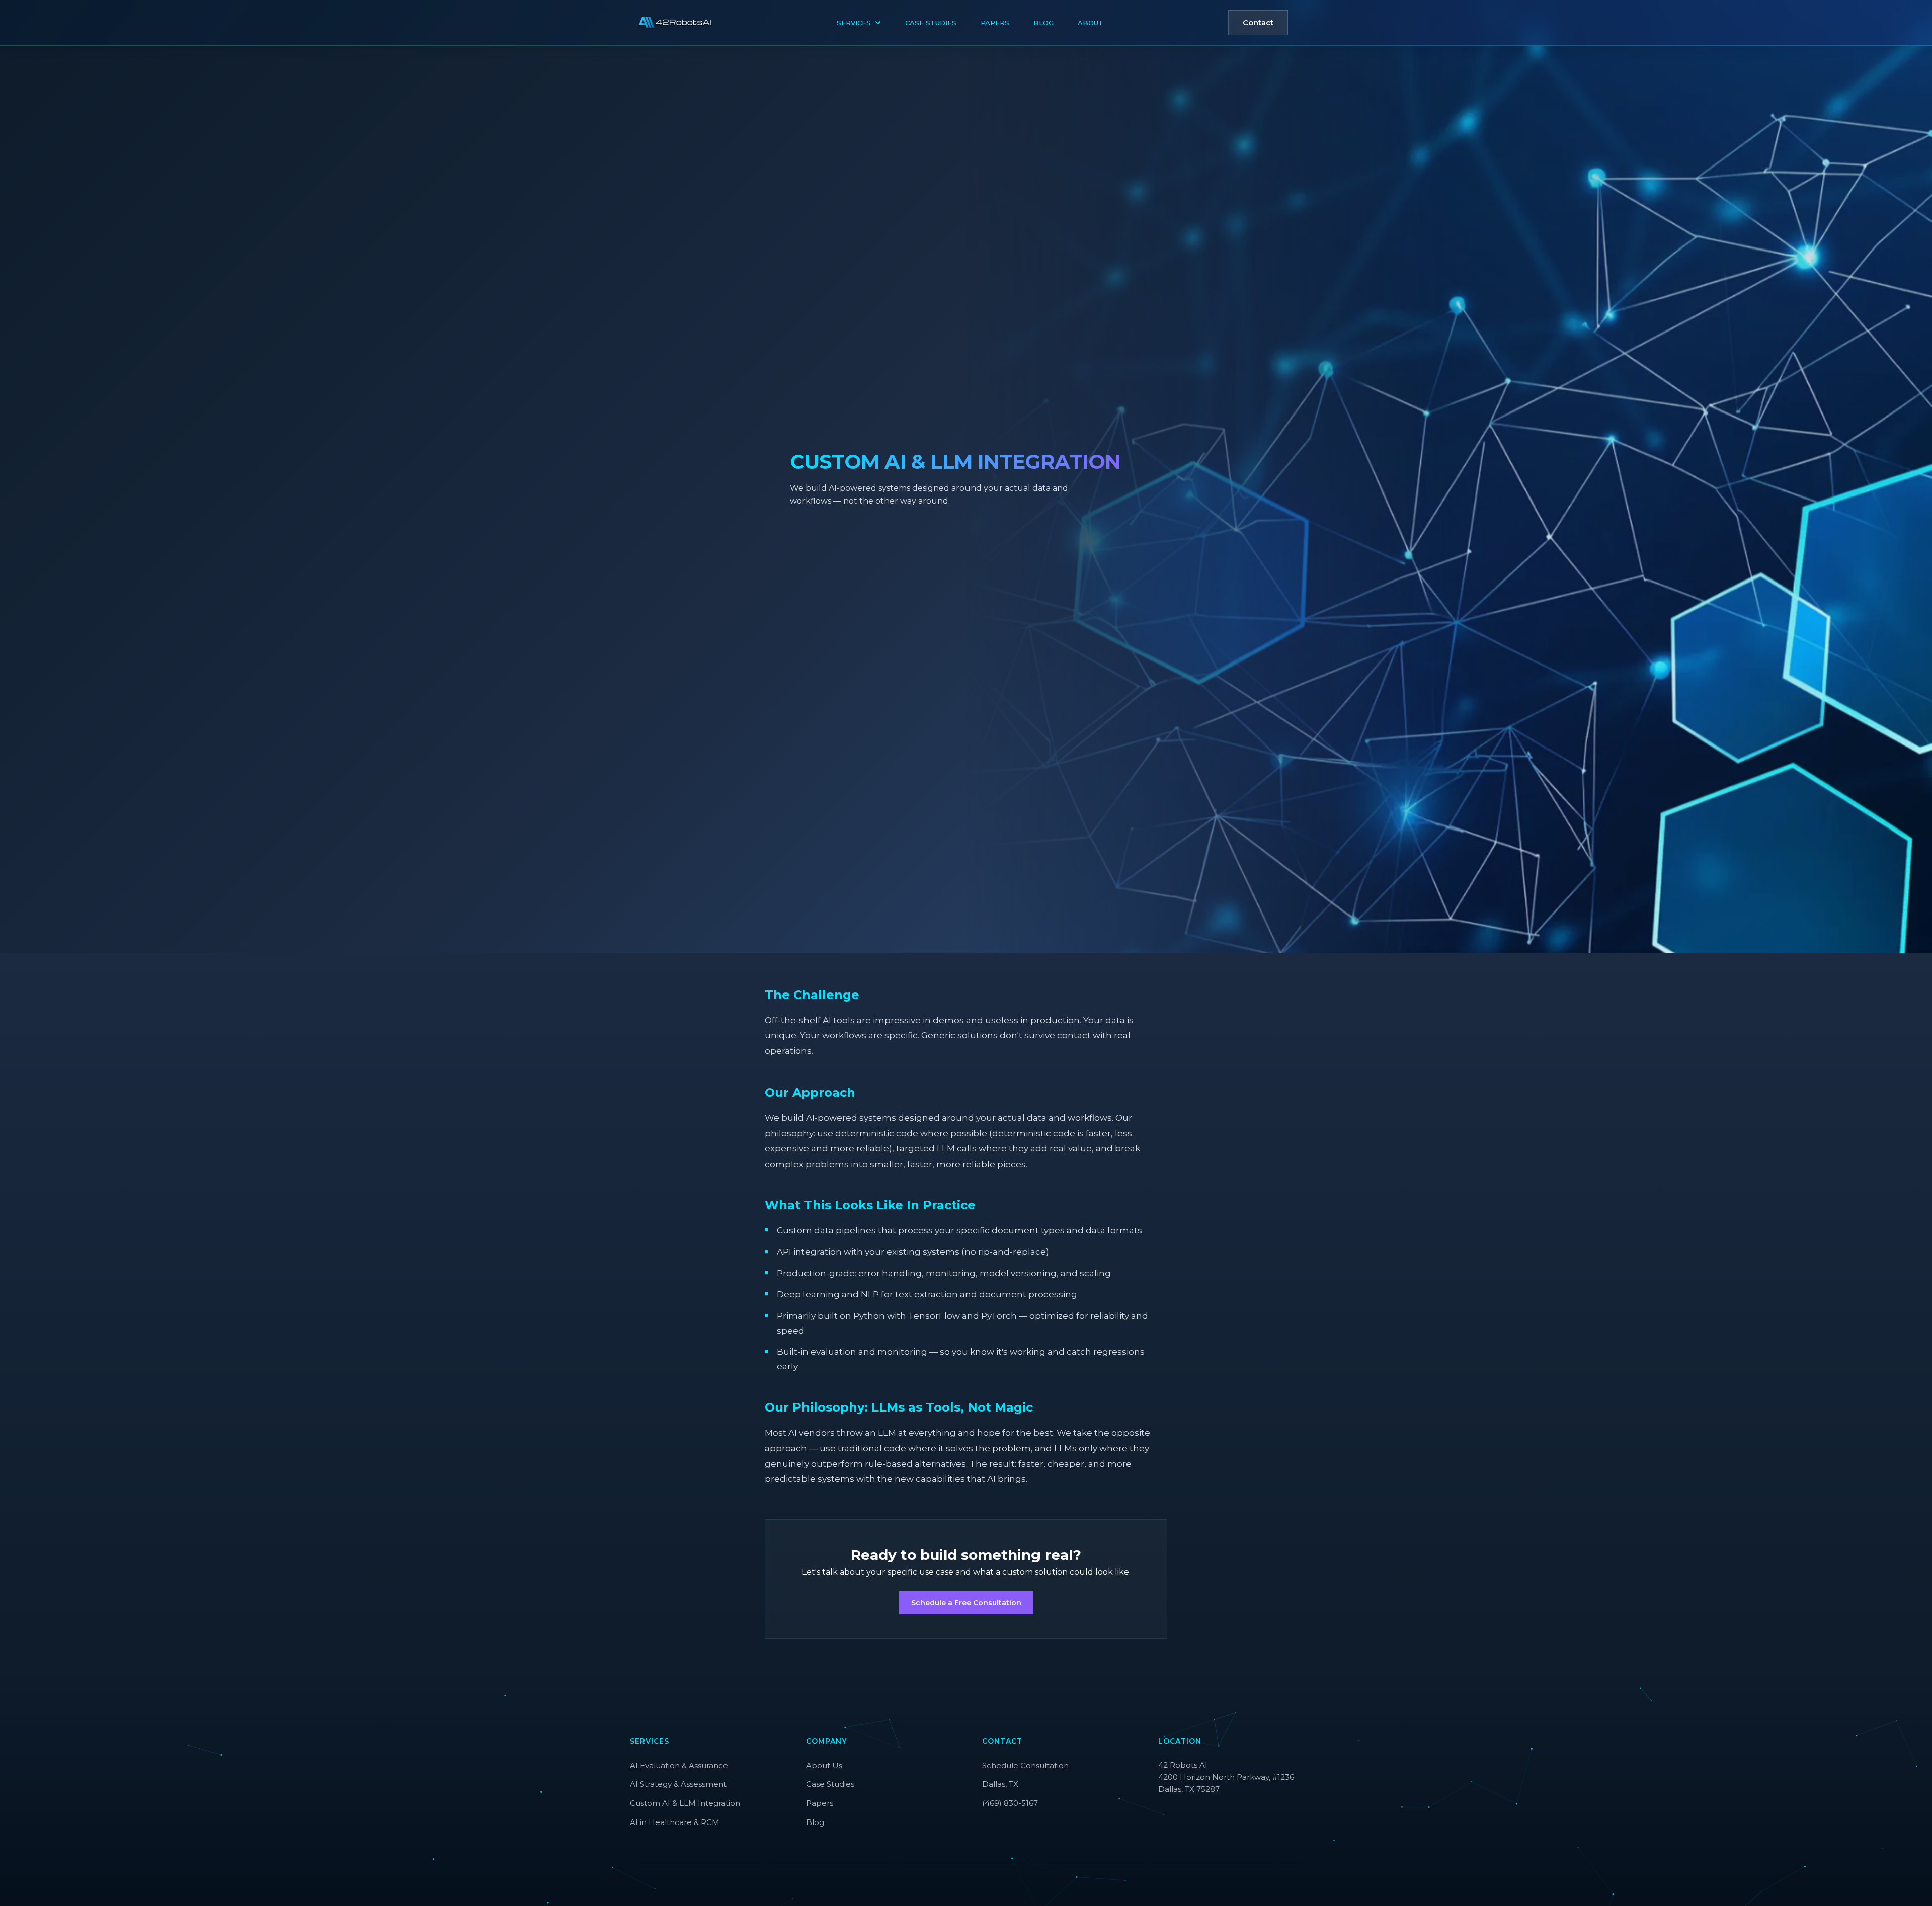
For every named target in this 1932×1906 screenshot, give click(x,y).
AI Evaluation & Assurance (679, 1765)
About (1091, 23)
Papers (995, 23)
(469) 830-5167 (1010, 1803)
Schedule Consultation (1025, 1765)
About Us (824, 1765)
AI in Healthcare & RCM (675, 1822)
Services (854, 23)
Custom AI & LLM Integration (685, 1803)
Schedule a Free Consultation (966, 1603)
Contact (1258, 22)
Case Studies (931, 23)
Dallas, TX (1000, 1784)
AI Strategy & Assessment (678, 1784)
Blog (1043, 23)
